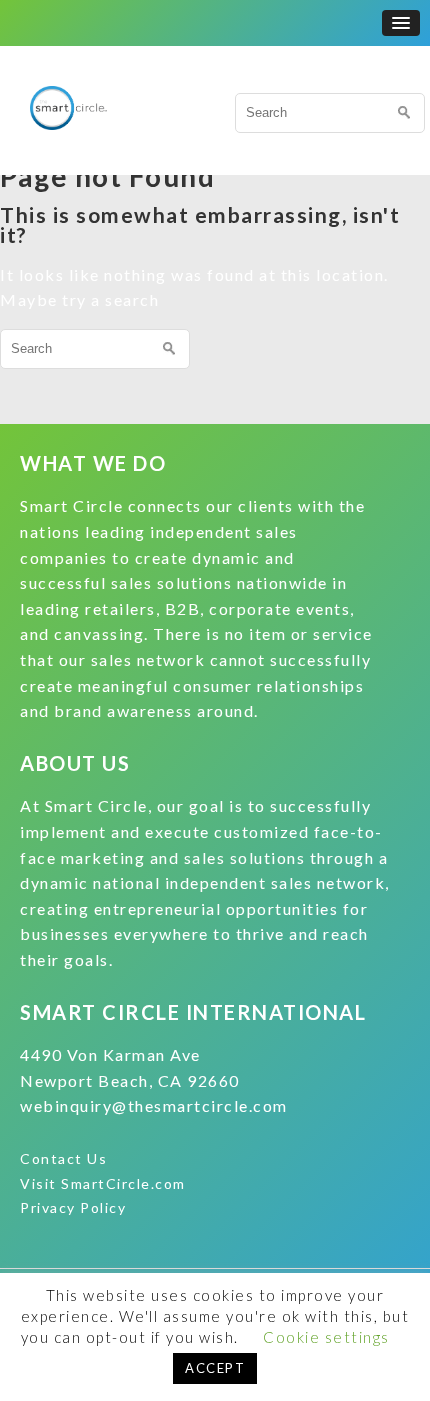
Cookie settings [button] (326, 1337)
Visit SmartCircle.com (103, 1183)
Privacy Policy (73, 1207)
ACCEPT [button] (215, 1368)
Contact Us (63, 1158)
